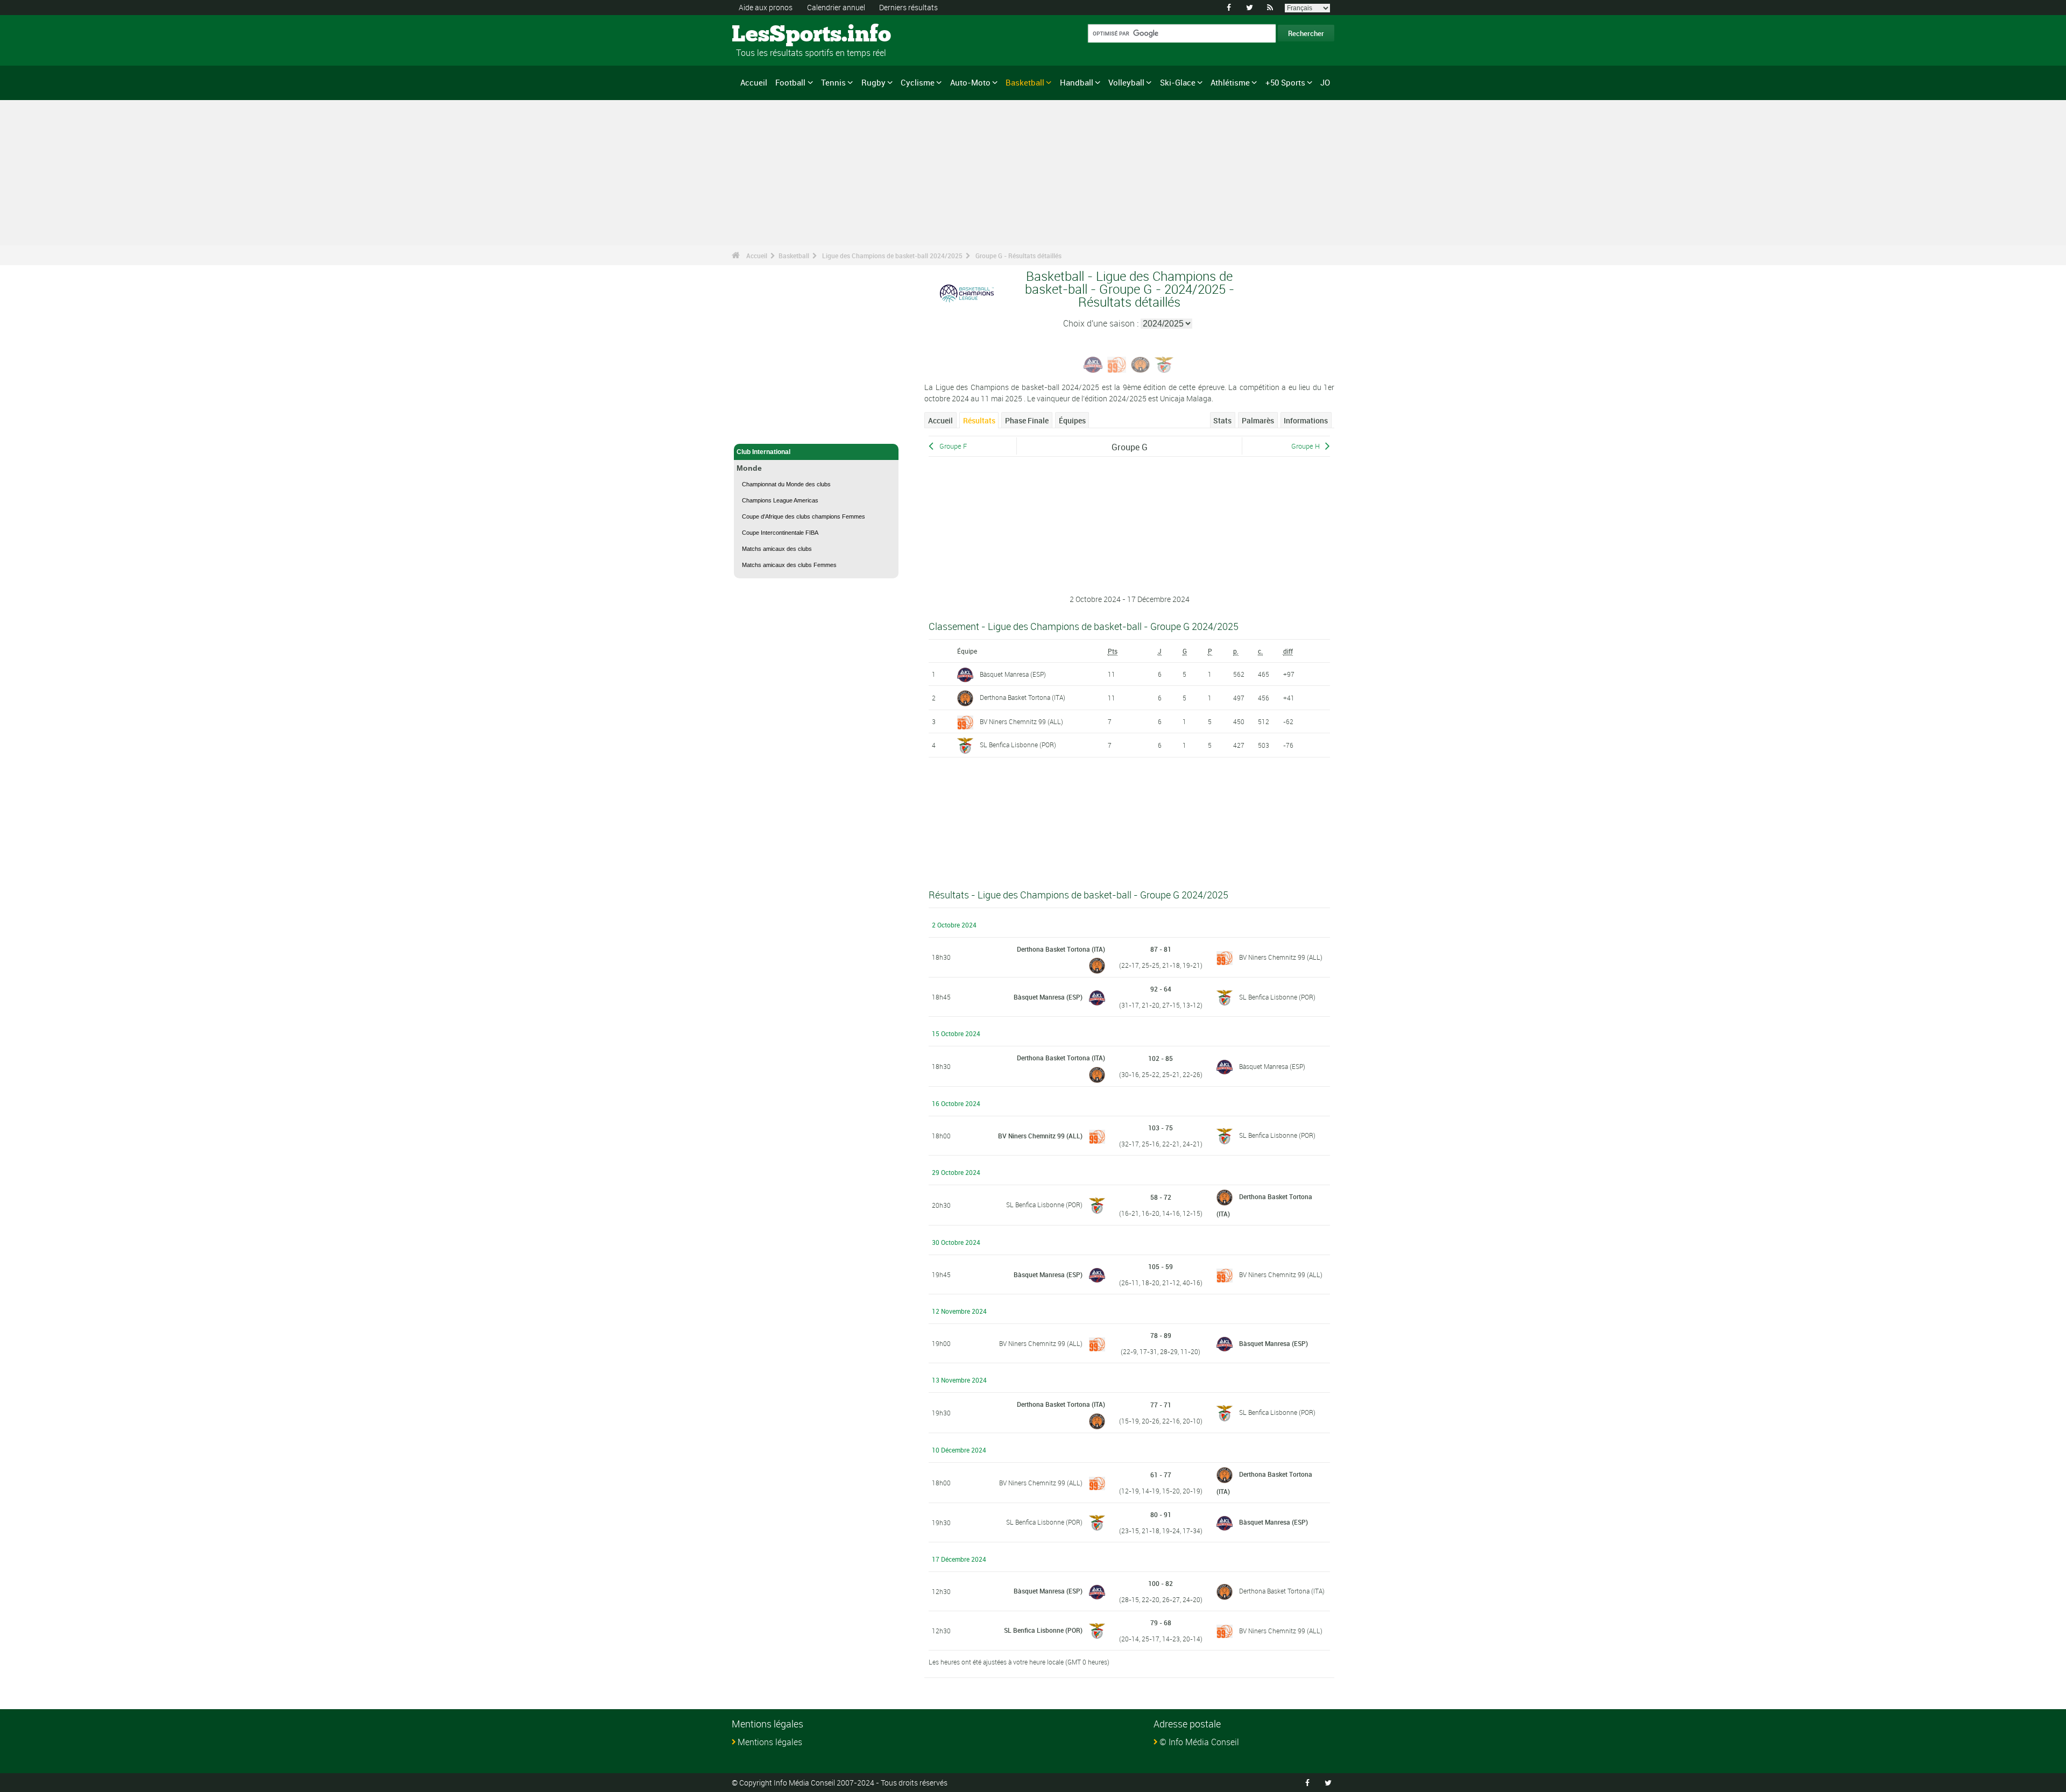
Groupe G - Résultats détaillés (1018, 256)
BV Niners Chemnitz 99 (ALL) (1021, 721)
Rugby (873, 82)
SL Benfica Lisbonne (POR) (1018, 745)
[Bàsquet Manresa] (1093, 364)
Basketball (1025, 82)
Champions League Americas (780, 500)
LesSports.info (772, 35)
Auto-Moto (970, 82)
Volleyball (1126, 82)
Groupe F (953, 446)
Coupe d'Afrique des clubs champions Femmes (804, 516)
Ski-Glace (1178, 82)
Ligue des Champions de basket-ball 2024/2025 (892, 256)
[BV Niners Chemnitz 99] (1117, 364)
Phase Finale (1027, 420)
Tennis (833, 82)
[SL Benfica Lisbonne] (1164, 364)
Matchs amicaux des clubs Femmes (789, 565)
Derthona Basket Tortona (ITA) (1023, 697)
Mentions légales (770, 1742)
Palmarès (1258, 420)
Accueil (754, 82)
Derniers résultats (908, 7)
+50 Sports (1285, 82)
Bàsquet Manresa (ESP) (1013, 674)
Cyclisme (918, 82)
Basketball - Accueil (767, 429)
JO (1325, 82)
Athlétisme (1230, 82)
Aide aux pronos (766, 7)
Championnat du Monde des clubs (786, 484)
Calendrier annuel (836, 7)
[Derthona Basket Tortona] (1141, 364)
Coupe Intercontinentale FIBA (780, 533)
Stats (1222, 420)
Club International (763, 452)
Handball (1077, 82)
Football (790, 82)
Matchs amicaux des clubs (777, 549)
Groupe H (1306, 446)
